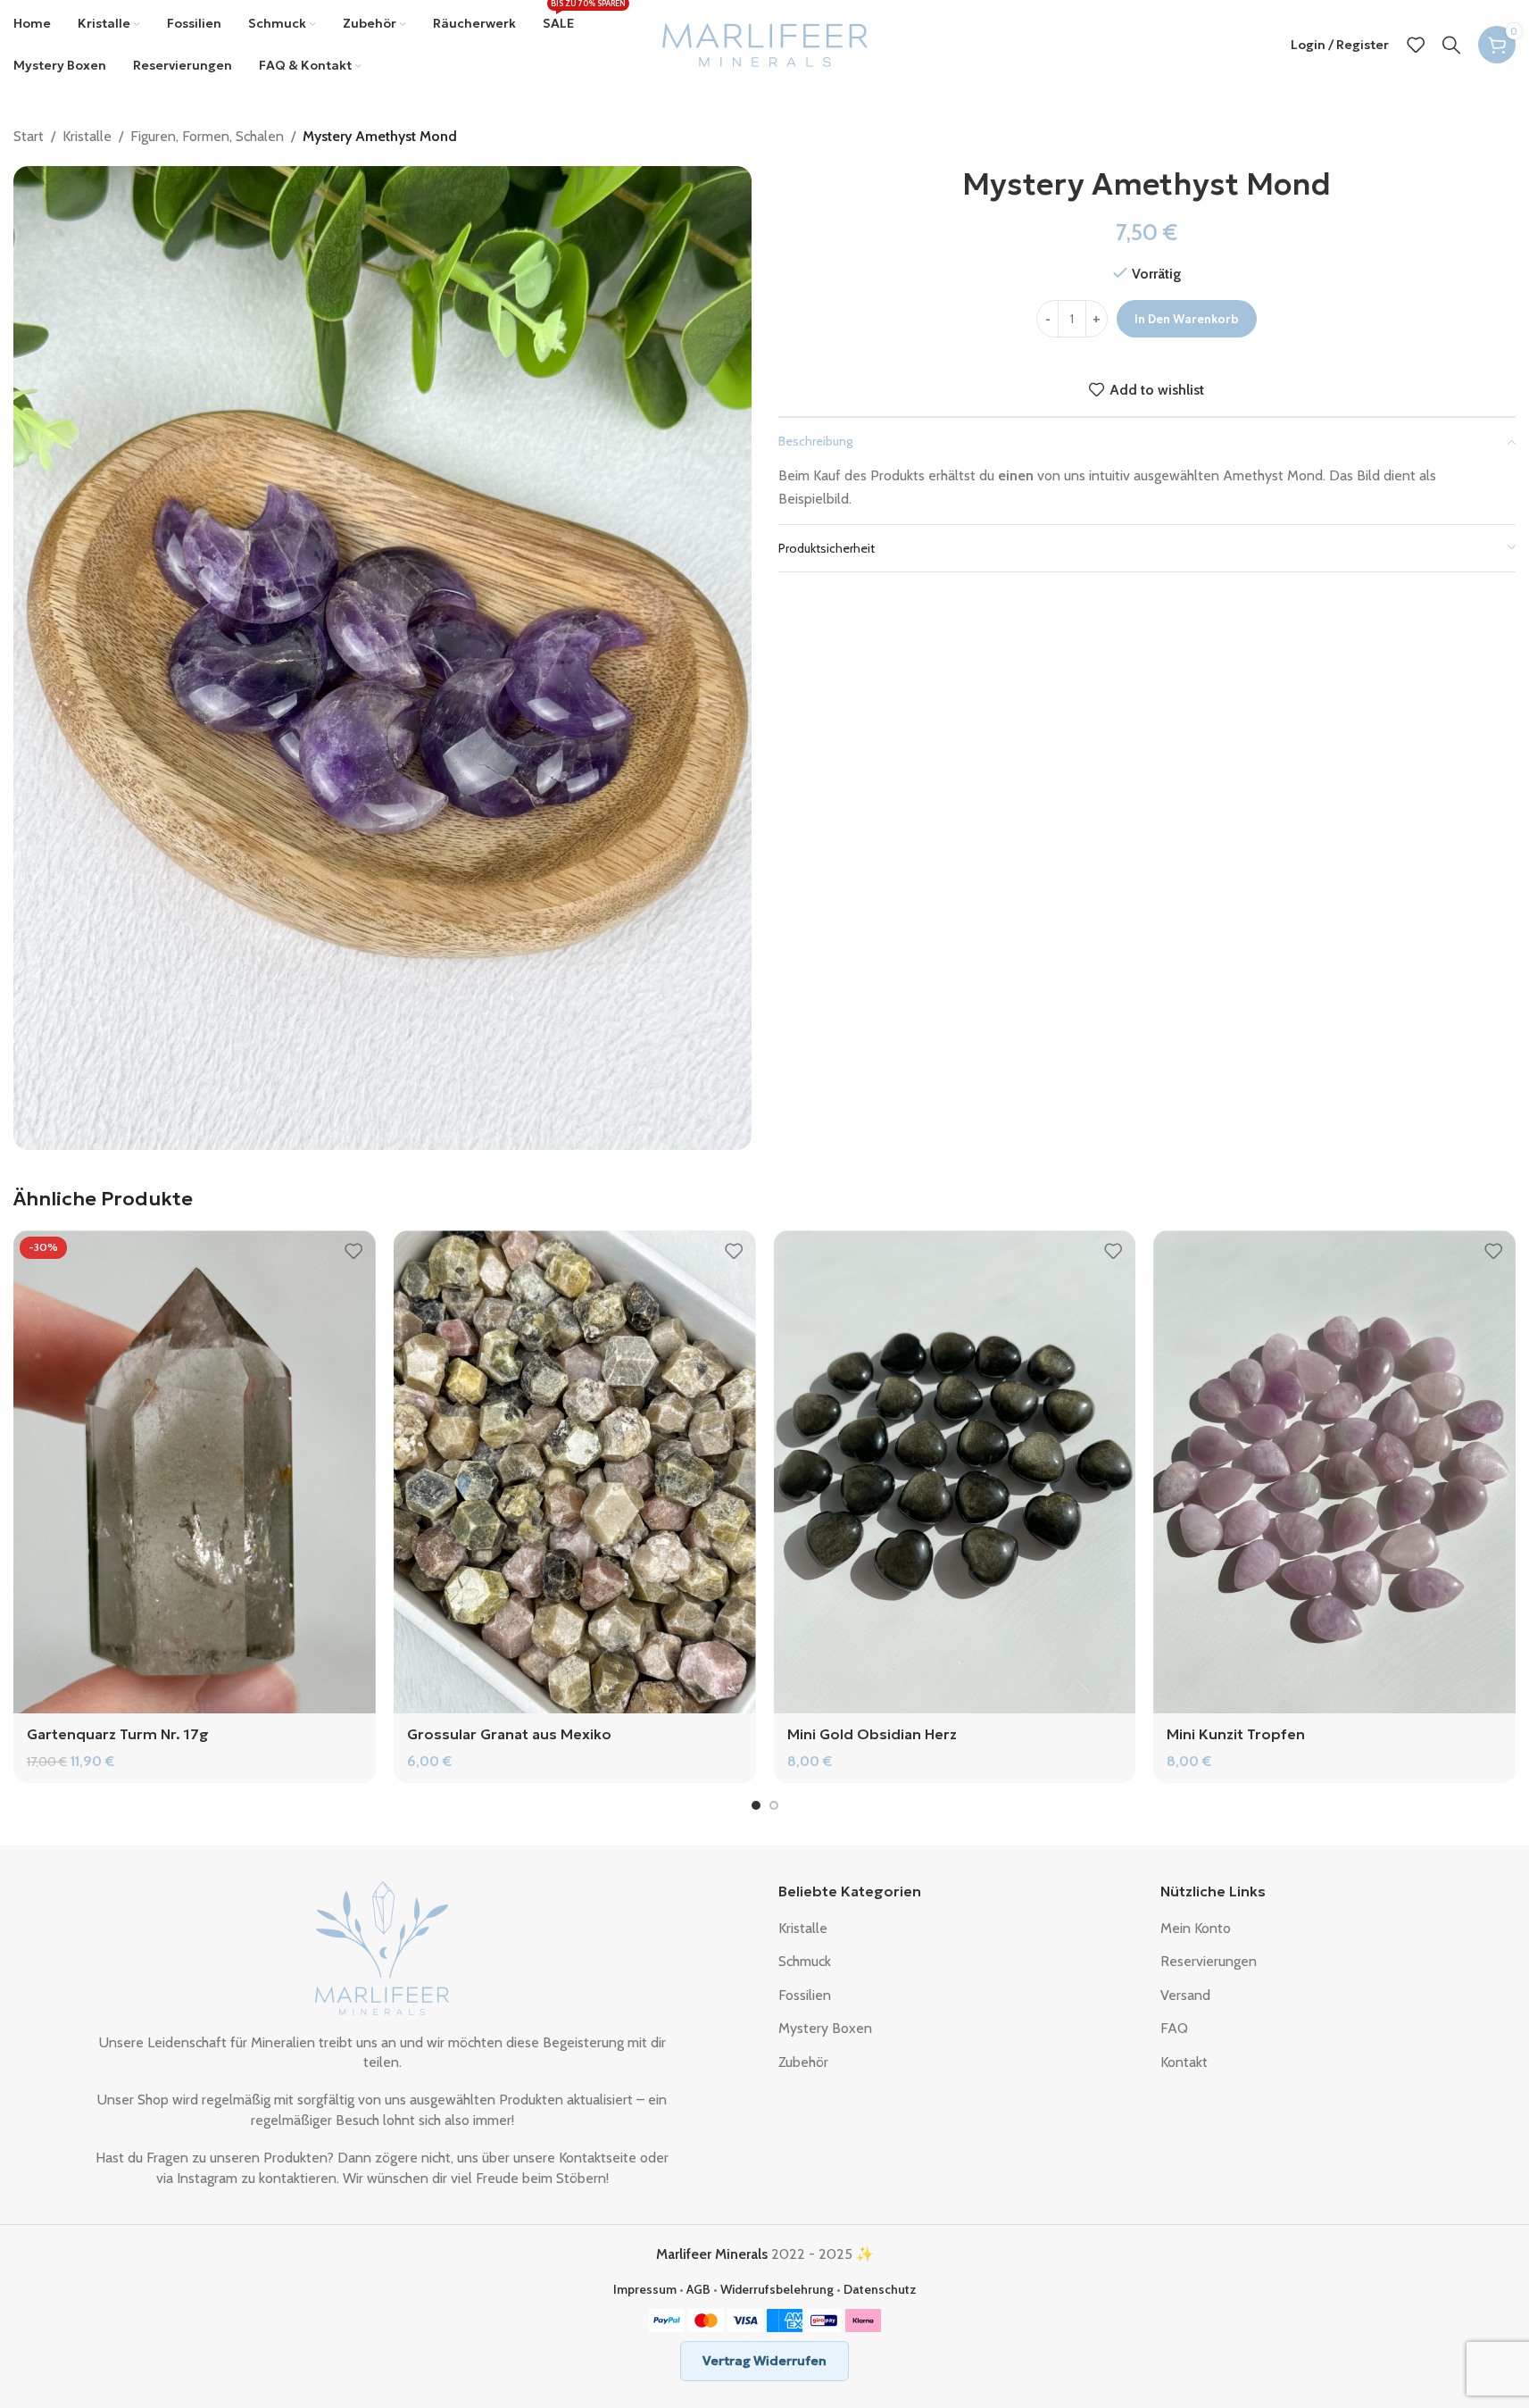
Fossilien (805, 1995)
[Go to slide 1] (756, 1805)
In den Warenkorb (1187, 319)
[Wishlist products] (1416, 45)
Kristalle (87, 136)
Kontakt (1184, 2062)
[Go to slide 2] (774, 1805)
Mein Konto (1196, 1928)
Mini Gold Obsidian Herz (872, 1734)
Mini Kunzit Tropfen (1236, 1734)
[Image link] (382, 1947)
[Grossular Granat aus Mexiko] (575, 1472)
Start (29, 136)
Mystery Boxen (825, 2028)
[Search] (1451, 45)
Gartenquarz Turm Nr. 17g (118, 1734)
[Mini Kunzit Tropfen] (1334, 1472)
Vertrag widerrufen (764, 2361)
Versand (1185, 1995)
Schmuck (805, 1961)
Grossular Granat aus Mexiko (509, 1734)
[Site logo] (765, 43)
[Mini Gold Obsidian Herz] (955, 1472)
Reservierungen (1209, 1961)
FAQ (1174, 2028)
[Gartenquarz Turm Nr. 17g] (195, 1472)
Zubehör (803, 2062)
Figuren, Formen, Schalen (207, 136)
